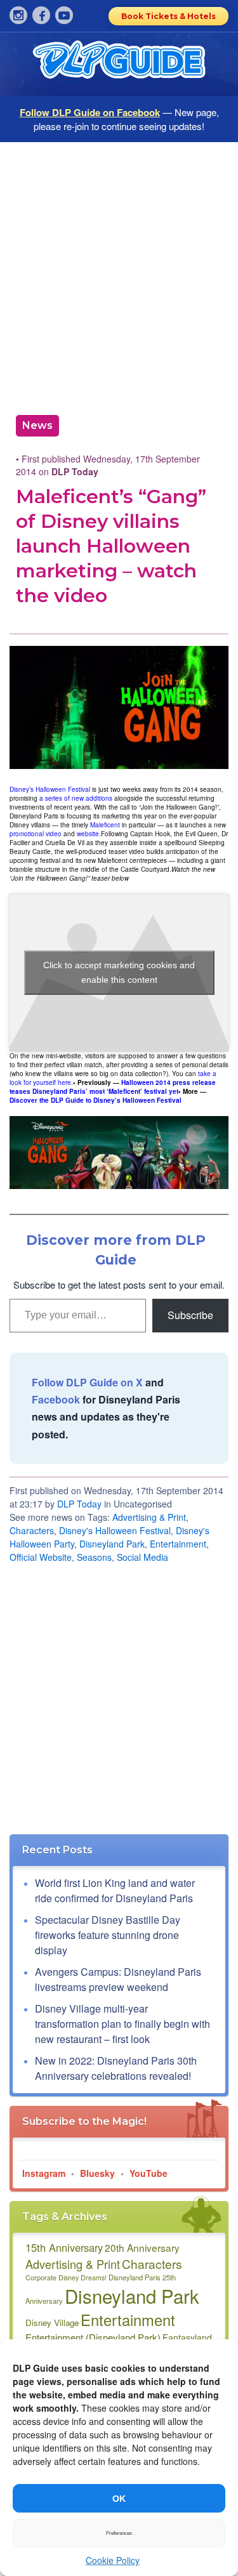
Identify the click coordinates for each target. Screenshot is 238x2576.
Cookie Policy (113, 2560)
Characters (32, 1530)
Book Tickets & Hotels (169, 16)
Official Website (41, 1557)
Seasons (94, 1557)
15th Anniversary (64, 2247)
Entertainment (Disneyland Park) (93, 2337)
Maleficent (105, 825)
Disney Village (52, 2323)
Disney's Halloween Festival (115, 1530)
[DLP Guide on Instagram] (18, 15)
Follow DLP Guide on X (87, 1382)
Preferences (119, 2533)
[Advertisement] (119, 274)
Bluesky (97, 2173)
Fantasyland (187, 2337)
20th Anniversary (142, 2247)
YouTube (149, 2173)
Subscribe (190, 1315)
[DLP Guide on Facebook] (41, 15)
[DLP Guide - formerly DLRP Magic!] (119, 64)
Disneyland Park (112, 1544)
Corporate (41, 2277)
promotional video (36, 834)
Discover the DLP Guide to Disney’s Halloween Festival (96, 1100)
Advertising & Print (149, 1517)
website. (89, 834)
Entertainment (178, 1544)
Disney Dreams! (83, 2277)
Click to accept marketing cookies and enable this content (119, 972)
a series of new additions (76, 798)
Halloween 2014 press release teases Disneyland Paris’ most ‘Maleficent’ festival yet (113, 1087)
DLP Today (79, 1504)
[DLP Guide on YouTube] (64, 15)
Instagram (44, 2173)
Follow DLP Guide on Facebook (90, 112)
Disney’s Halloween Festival (50, 789)
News (37, 425)
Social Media (142, 1557)
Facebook (56, 1399)
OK (119, 2499)
